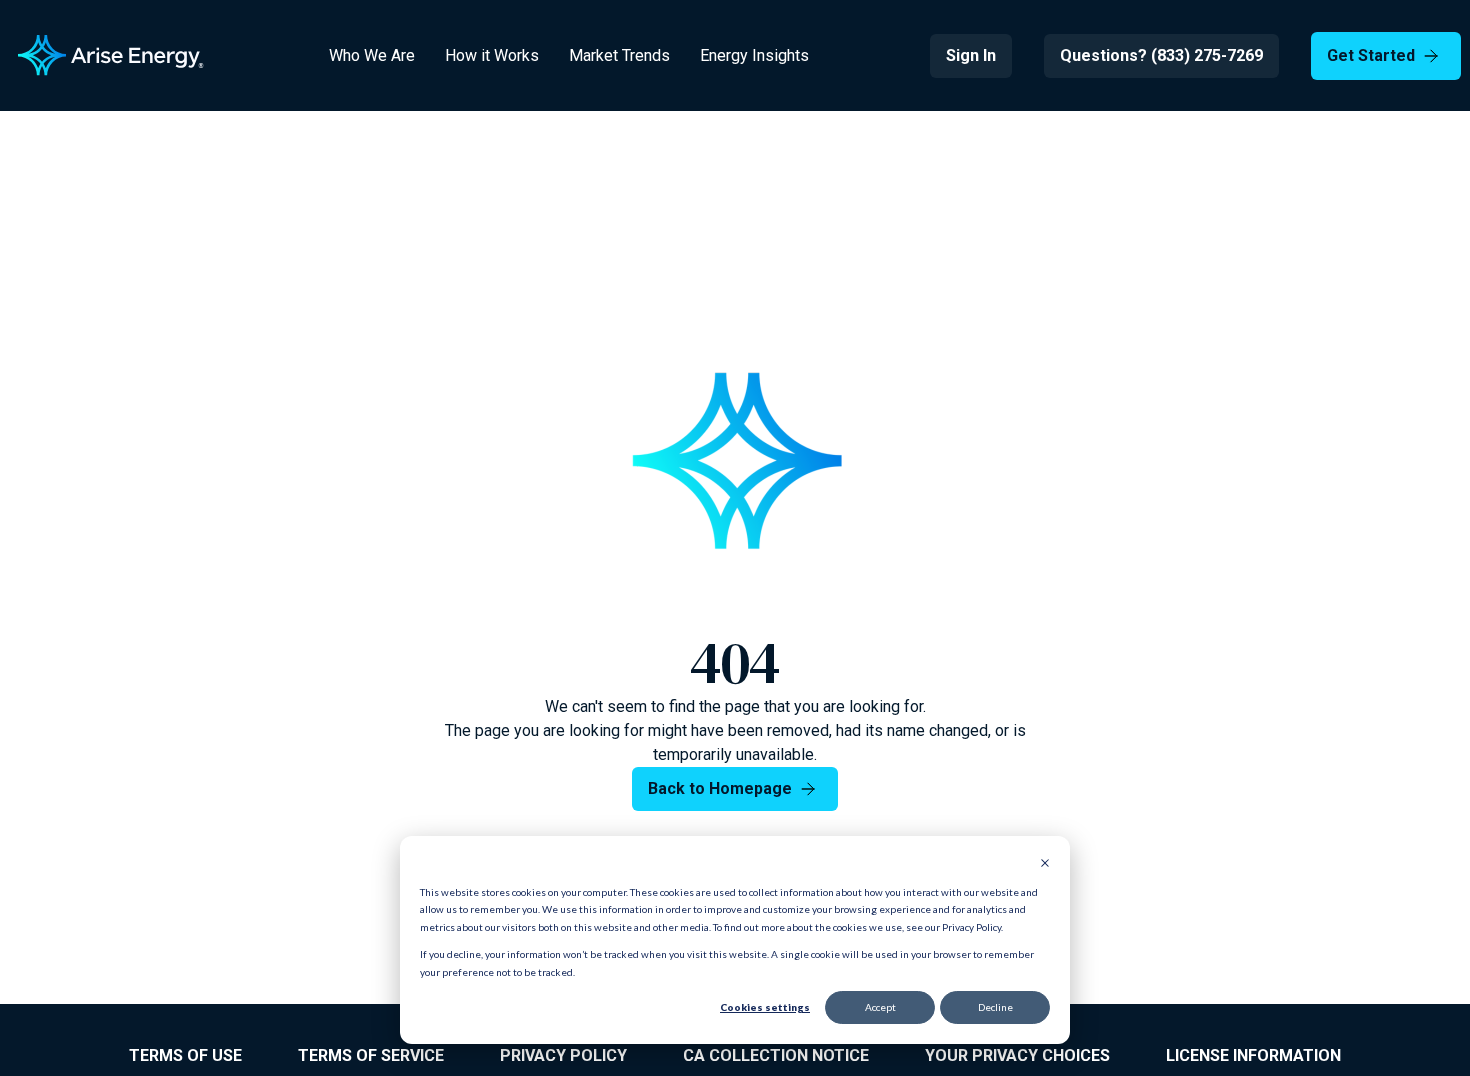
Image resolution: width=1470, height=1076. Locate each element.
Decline (995, 1007)
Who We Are (372, 55)
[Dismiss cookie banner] (1045, 865)
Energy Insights (754, 55)
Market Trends (619, 55)
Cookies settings (765, 1007)
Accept (880, 1007)
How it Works (492, 55)
